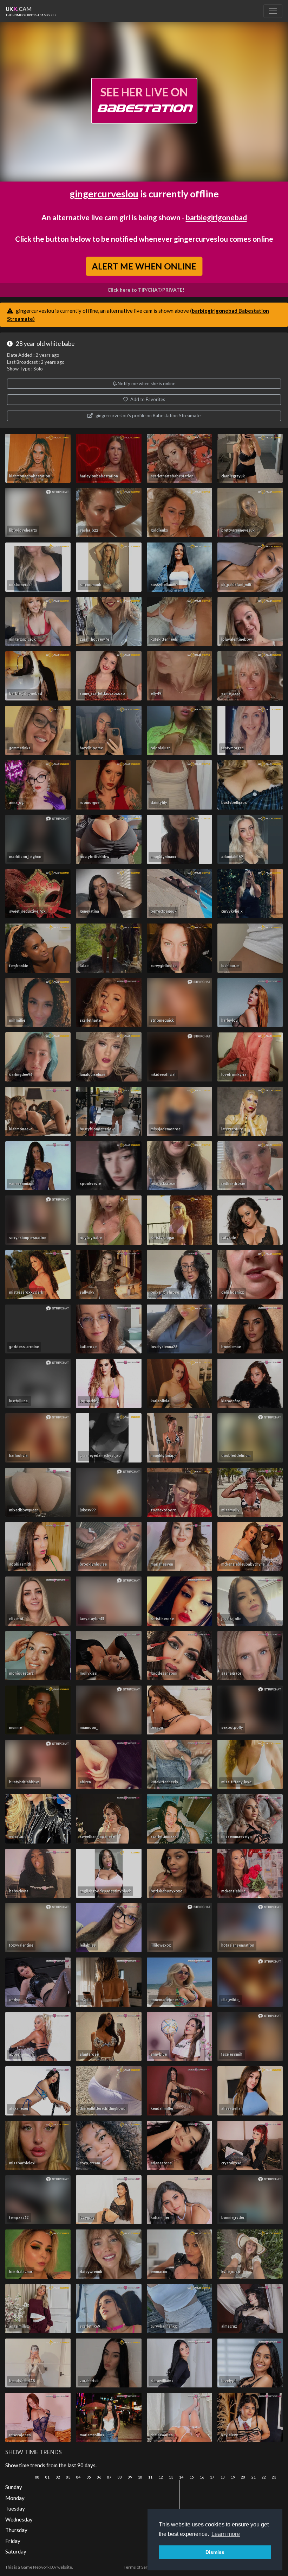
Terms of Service (139, 2567)
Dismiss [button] (215, 2552)
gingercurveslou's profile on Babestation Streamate (148, 415)
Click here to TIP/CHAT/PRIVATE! (146, 290)
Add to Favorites (147, 399)
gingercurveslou (104, 194)
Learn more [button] (226, 2534)
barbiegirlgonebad (216, 217)
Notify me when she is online (146, 383)
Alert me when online (144, 266)
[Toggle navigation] (273, 11)
